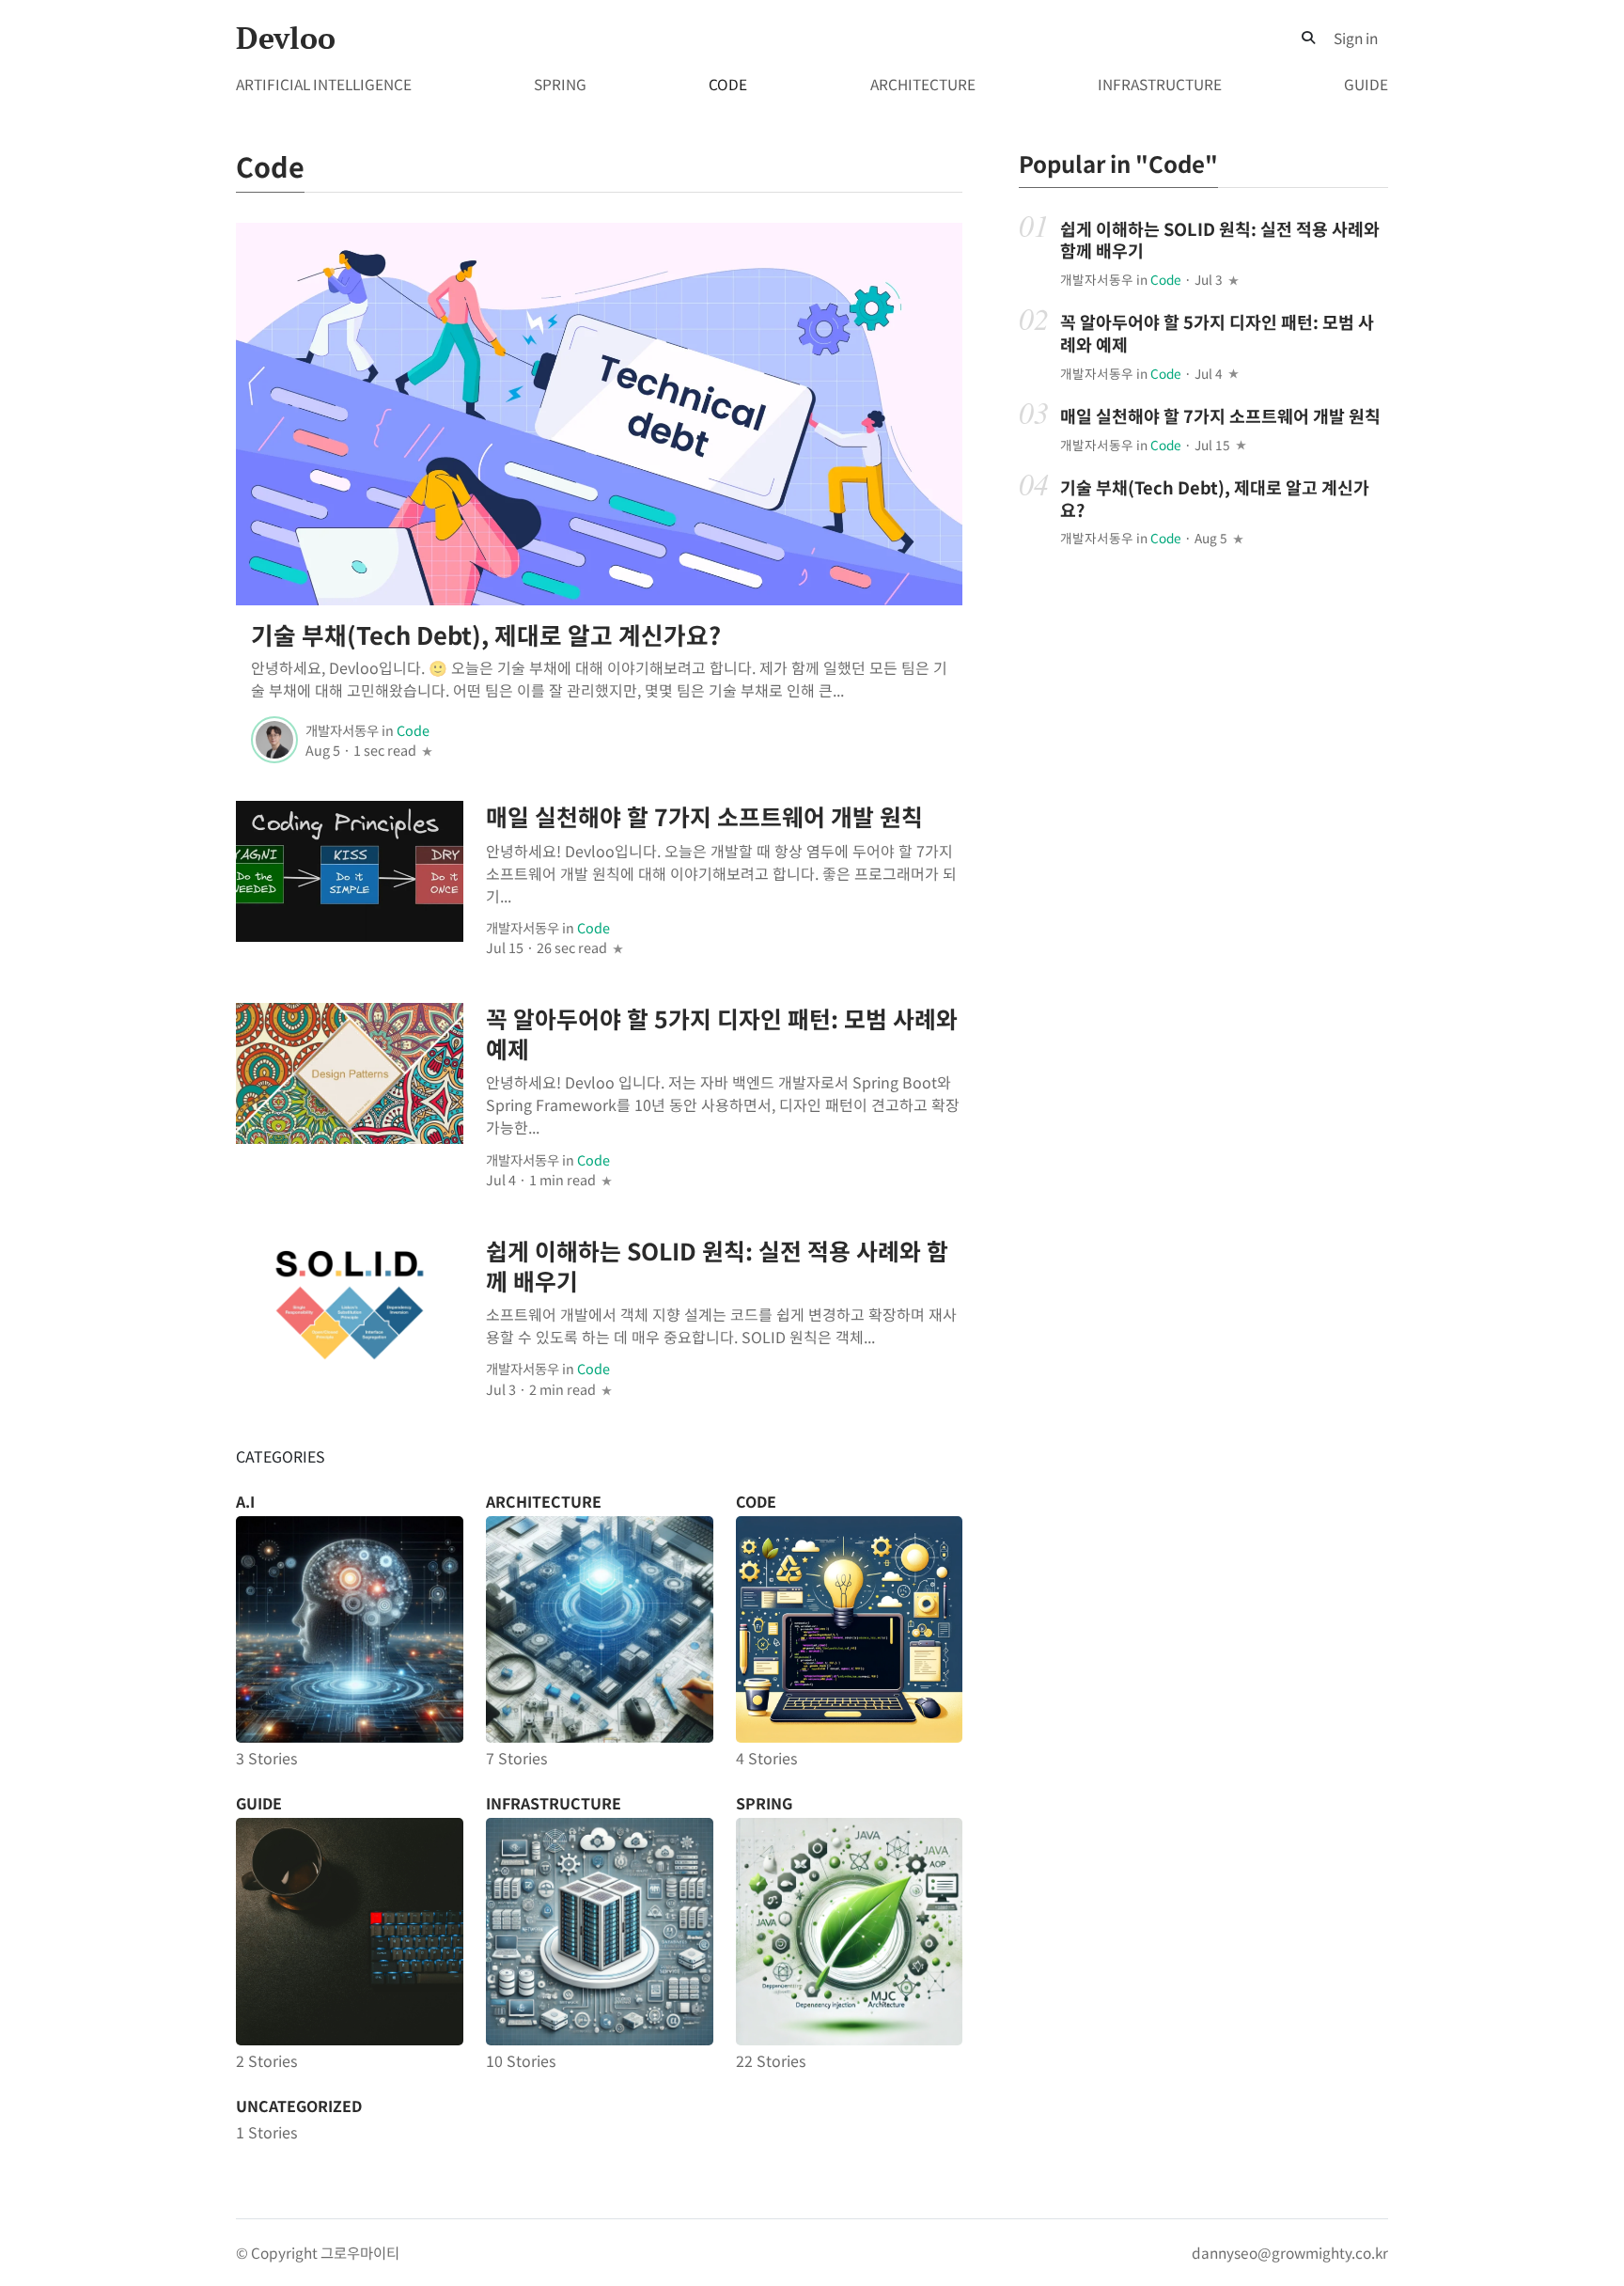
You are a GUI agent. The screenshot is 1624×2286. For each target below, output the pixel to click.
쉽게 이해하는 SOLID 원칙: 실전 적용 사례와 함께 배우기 (717, 1265)
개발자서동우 (342, 730)
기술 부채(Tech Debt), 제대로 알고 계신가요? (486, 634)
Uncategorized (299, 2106)
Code (728, 84)
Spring (560, 84)
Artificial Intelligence (324, 84)
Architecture (923, 84)
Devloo (286, 38)
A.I (245, 1501)
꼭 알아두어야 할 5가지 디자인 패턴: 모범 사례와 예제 (722, 1033)
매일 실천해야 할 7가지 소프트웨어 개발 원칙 (704, 816)
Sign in (1356, 38)
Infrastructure (1160, 84)
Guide (1366, 84)
